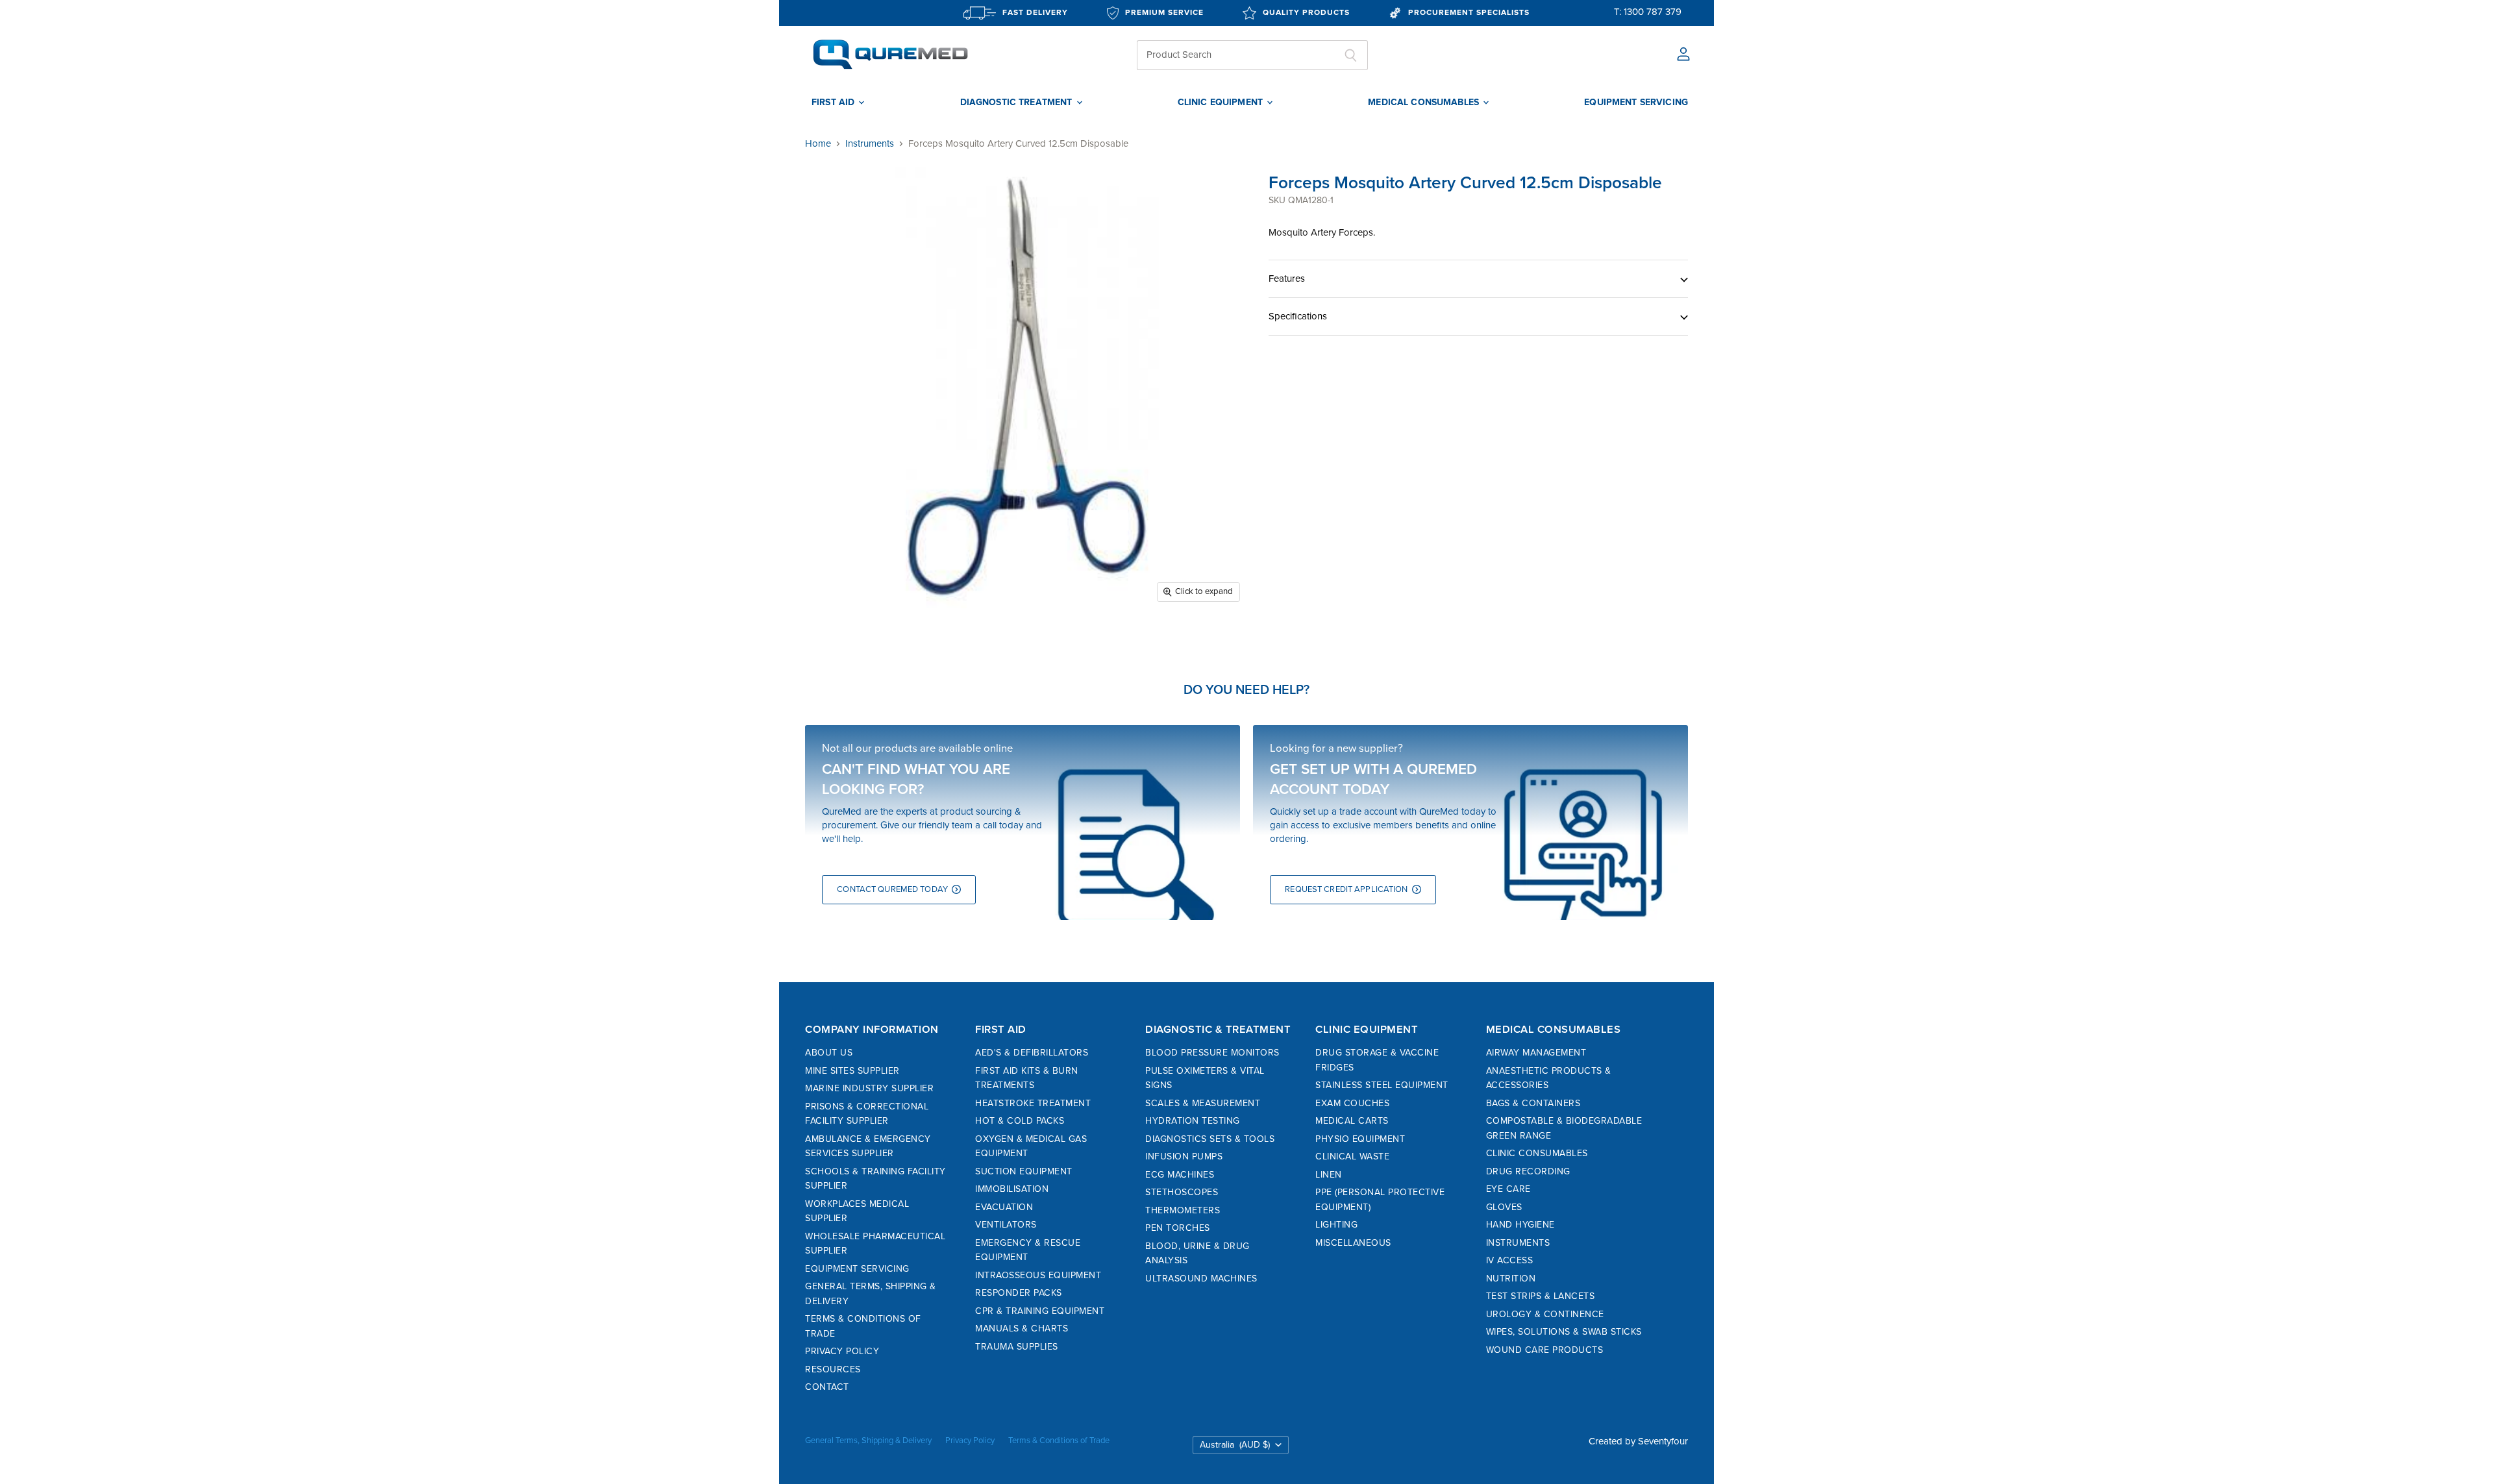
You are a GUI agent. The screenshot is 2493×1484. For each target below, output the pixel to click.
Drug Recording (1528, 1171)
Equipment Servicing (857, 1269)
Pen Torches (1178, 1228)
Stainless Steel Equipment (1382, 1085)
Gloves (1504, 1207)
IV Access (1510, 1260)
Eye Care (1508, 1189)
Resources (833, 1369)
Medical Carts (1352, 1121)
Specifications (1298, 316)
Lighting (1336, 1225)
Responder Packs (1019, 1293)
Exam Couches (1352, 1103)
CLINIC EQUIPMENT (1222, 103)
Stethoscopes (1182, 1192)
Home (818, 144)
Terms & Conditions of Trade (1059, 1441)
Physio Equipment (1360, 1139)
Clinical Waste (1352, 1156)
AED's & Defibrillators (1032, 1053)
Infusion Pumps (1184, 1156)
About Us (829, 1053)
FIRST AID (834, 103)
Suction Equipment (1024, 1171)
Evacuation (1004, 1207)
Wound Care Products (1545, 1350)
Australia (1235, 1445)
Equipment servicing (1636, 103)
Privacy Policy (842, 1351)
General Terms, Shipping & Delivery (868, 1441)
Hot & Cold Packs (1020, 1121)
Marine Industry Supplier (869, 1088)
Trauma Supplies (1017, 1347)
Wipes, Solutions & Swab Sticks (1564, 1332)
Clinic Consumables (1537, 1153)
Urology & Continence (1545, 1314)
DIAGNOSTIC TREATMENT (1018, 103)
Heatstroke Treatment (1033, 1103)
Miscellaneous (1353, 1243)
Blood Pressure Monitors (1212, 1053)
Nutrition (1511, 1279)
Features (1287, 278)
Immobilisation (1012, 1189)
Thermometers (1183, 1210)
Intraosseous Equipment (1038, 1275)
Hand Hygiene (1520, 1225)
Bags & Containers (1533, 1103)
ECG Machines (1180, 1175)
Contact (827, 1387)
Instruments (870, 144)
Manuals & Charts (1022, 1329)
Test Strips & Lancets (1541, 1296)
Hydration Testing (1193, 1121)
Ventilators (1006, 1225)
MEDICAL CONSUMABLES (1425, 103)
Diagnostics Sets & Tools (1210, 1139)
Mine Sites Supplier (852, 1071)
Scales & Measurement (1203, 1103)
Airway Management (1536, 1053)
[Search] (1351, 55)
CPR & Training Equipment (1040, 1311)
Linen (1329, 1175)
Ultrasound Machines (1201, 1279)
